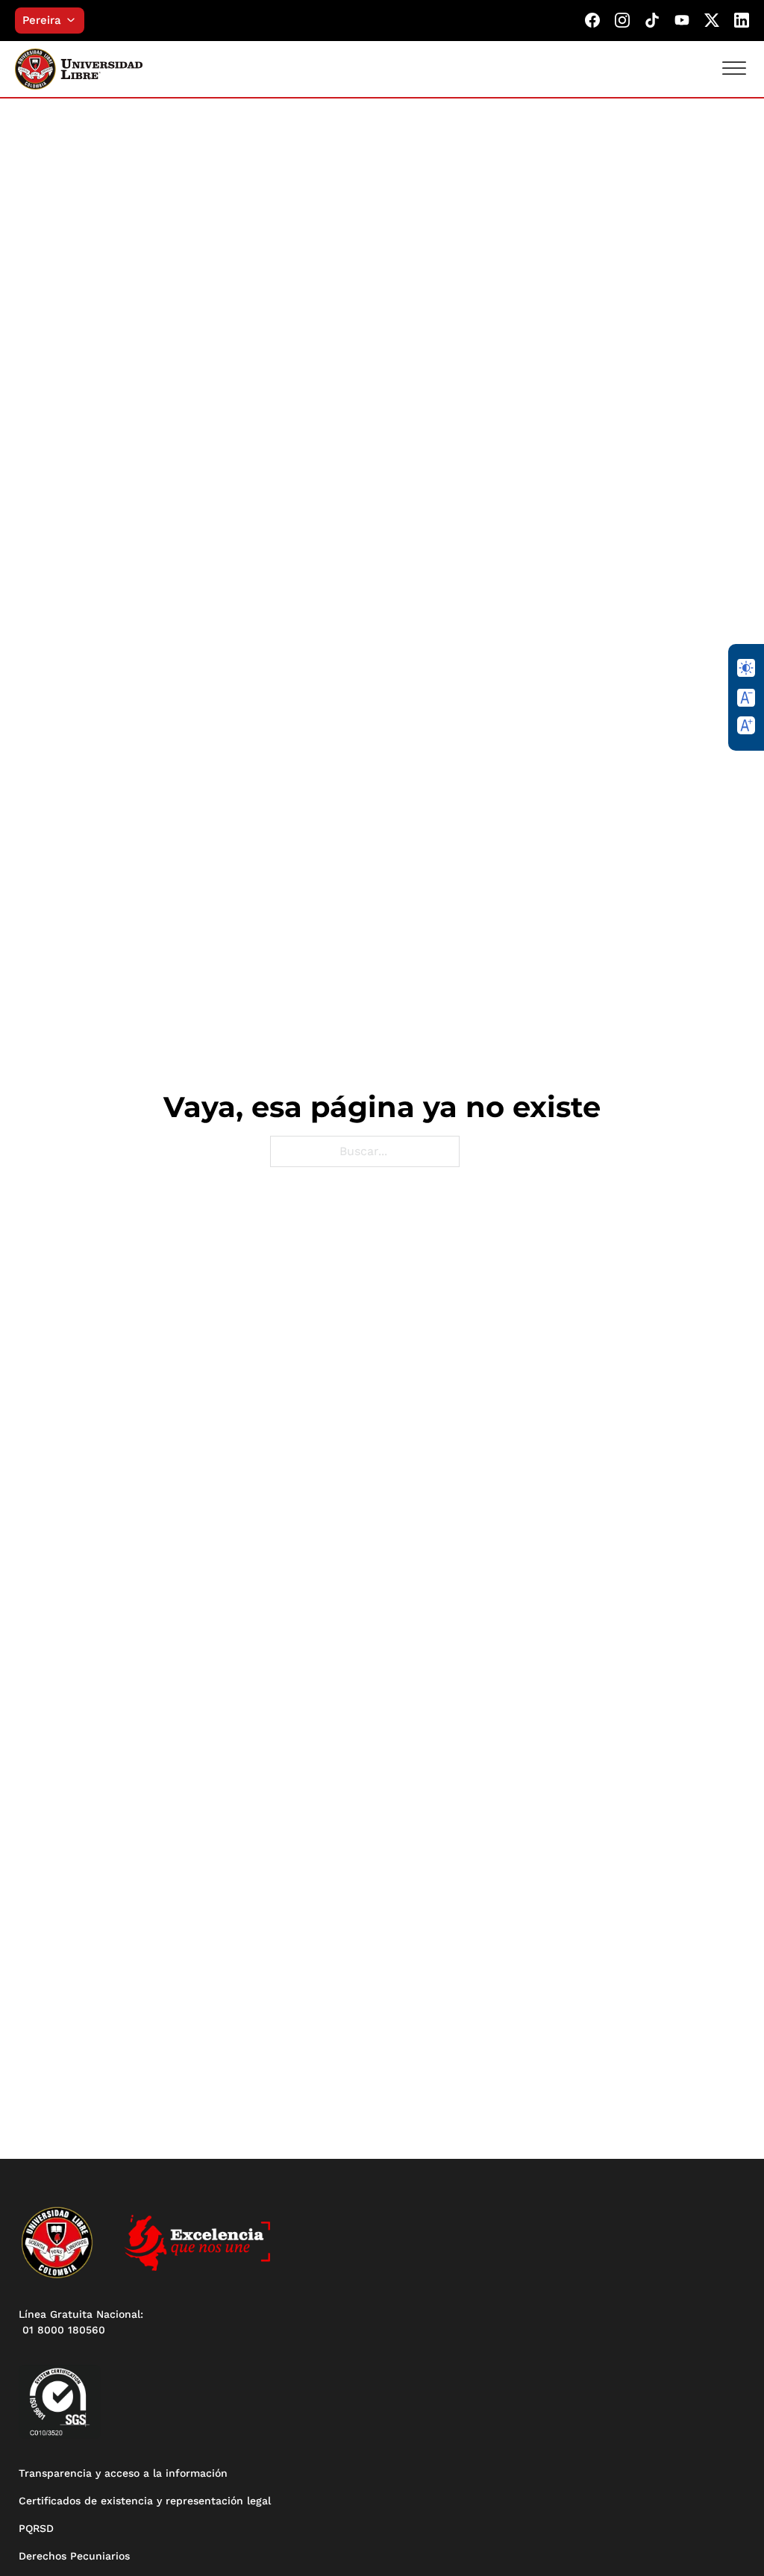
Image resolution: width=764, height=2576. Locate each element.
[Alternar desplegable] (75, 20)
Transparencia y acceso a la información (123, 2473)
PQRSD (36, 2528)
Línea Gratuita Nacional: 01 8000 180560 (81, 2322)
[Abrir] (734, 68)
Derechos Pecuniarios (74, 2556)
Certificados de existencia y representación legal (145, 2501)
